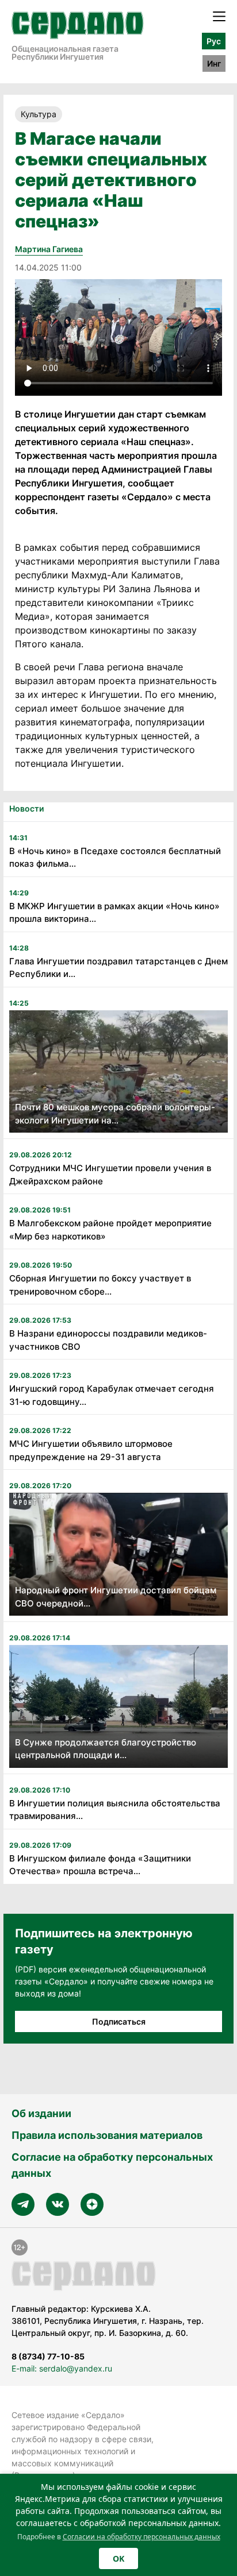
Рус (214, 41)
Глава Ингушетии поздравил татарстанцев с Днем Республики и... (118, 968)
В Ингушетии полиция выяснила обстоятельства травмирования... (115, 1810)
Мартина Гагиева (49, 249)
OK (118, 2558)
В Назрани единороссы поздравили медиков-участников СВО (108, 1340)
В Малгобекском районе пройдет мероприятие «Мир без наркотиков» (110, 1230)
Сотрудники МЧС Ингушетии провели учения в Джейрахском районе (110, 1175)
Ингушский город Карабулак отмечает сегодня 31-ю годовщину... (112, 1395)
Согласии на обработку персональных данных (142, 2537)
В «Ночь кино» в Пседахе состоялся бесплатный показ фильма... (115, 858)
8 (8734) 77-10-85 (48, 2356)
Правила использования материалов (107, 2135)
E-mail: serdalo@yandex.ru (62, 2368)
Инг (214, 63)
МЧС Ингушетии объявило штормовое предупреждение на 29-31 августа (91, 1450)
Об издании (41, 2113)
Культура (39, 114)
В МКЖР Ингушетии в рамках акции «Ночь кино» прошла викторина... (114, 913)
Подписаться (119, 2021)
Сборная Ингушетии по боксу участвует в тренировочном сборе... (100, 1285)
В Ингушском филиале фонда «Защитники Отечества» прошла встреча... (100, 1865)
